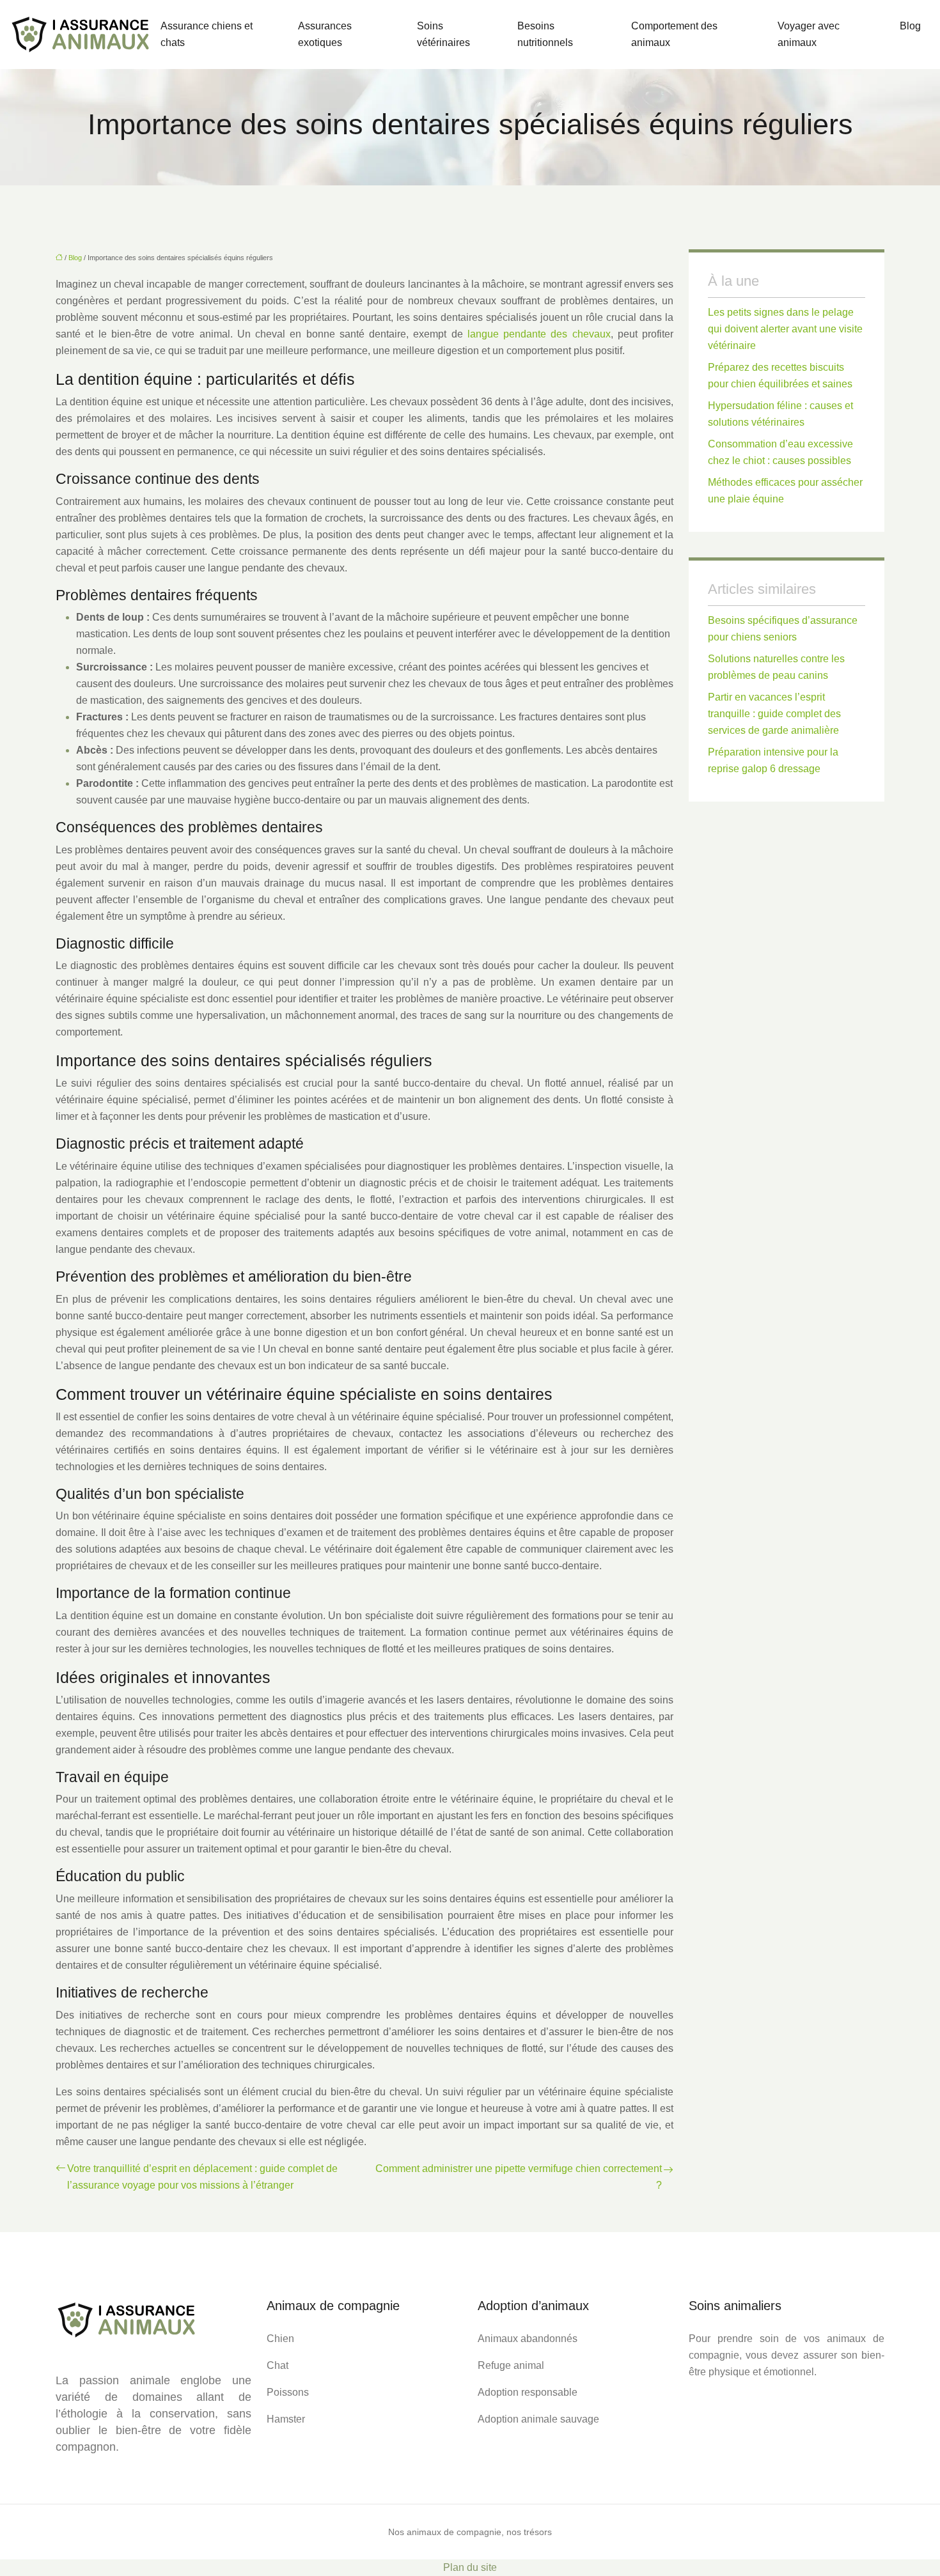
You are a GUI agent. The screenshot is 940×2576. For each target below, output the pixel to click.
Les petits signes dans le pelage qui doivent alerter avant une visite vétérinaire (785, 329)
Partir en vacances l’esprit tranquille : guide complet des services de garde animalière (774, 714)
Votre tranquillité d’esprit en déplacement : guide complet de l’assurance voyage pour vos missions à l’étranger (202, 2177)
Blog (910, 26)
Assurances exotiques (325, 34)
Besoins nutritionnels (545, 34)
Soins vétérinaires (443, 34)
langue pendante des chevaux (539, 334)
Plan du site (470, 2567)
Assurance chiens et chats (207, 34)
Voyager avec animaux (809, 34)
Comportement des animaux (674, 34)
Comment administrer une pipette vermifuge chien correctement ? (519, 2177)
